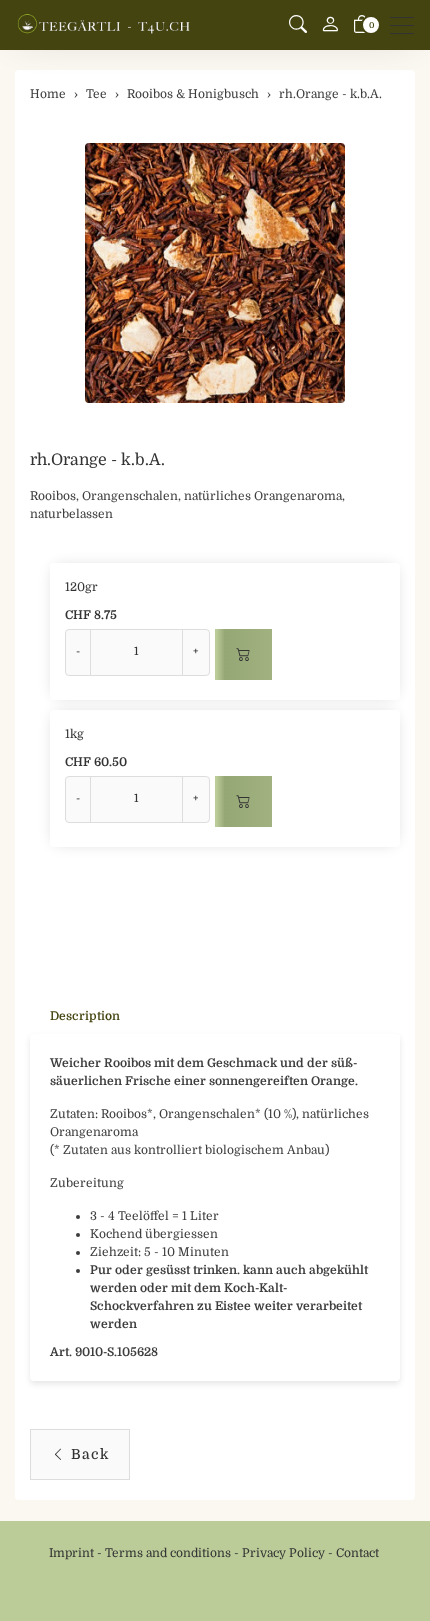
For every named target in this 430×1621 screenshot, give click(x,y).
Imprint (71, 1553)
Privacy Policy (283, 1553)
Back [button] (90, 1454)
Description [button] (85, 1016)
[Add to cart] (243, 654)
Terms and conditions (168, 1553)
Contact (357, 1553)
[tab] (75, 1016)
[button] (298, 25)
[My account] (330, 25)
